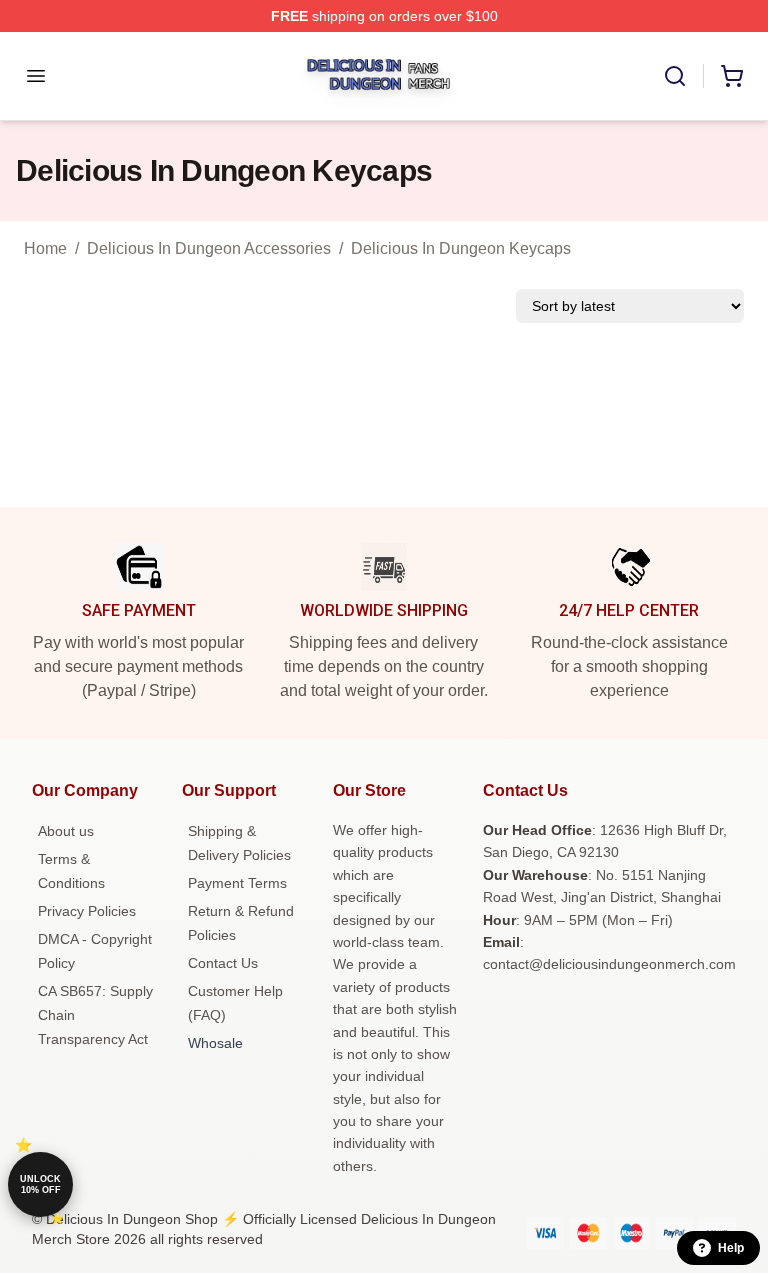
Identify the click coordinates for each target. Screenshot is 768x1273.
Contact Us (223, 963)
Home (45, 248)
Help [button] (731, 1248)
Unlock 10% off (40, 1184)
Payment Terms (237, 883)
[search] (675, 76)
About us (66, 831)
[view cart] (732, 76)
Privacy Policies (87, 911)
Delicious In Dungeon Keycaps (461, 248)
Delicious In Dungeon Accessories (209, 248)
